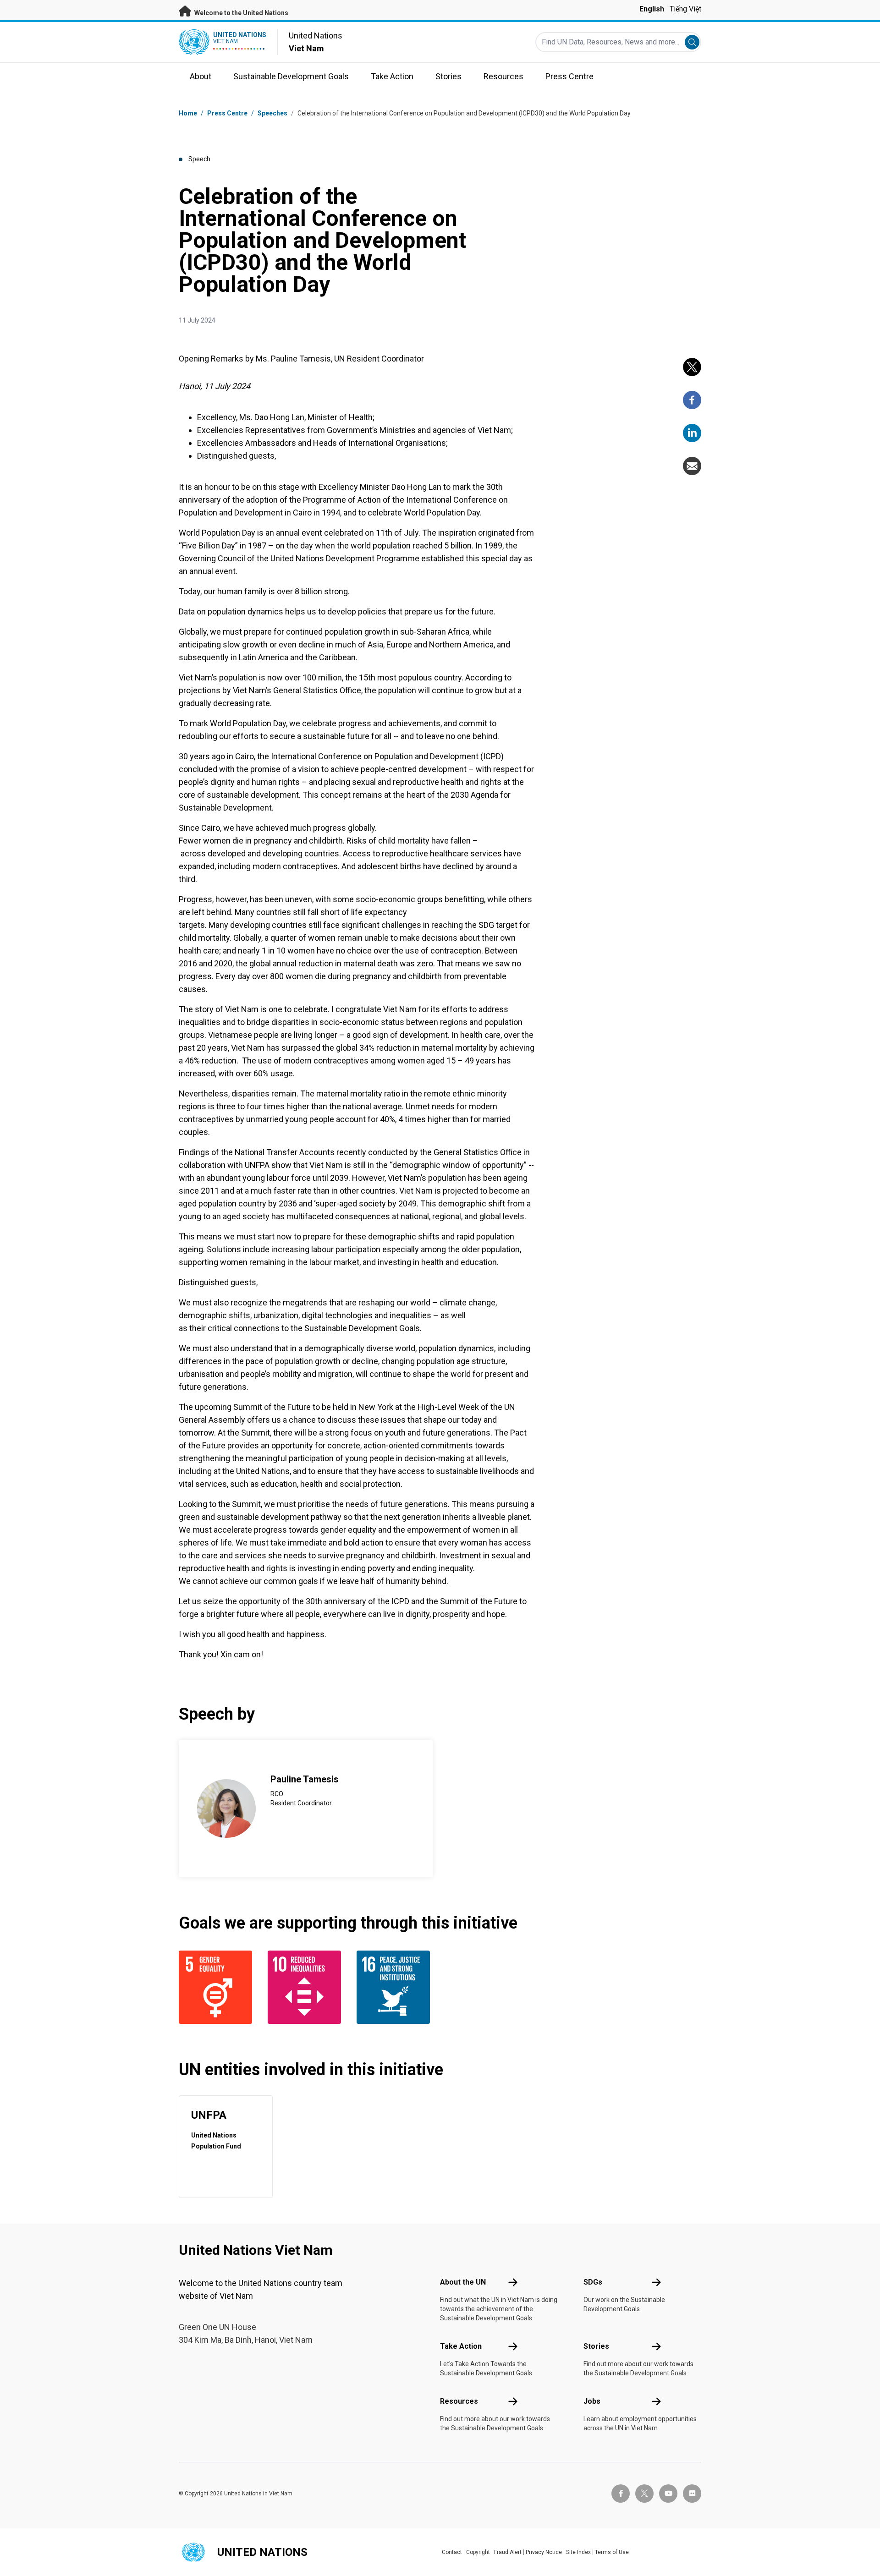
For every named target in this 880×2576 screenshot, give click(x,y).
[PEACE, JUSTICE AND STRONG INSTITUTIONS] (396, 1987)
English (652, 9)
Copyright (478, 2552)
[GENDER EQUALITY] (218, 1987)
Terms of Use (612, 2552)
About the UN (463, 2282)
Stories (596, 2346)
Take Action (461, 2346)
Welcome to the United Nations (241, 13)
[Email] (692, 466)
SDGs (593, 2282)
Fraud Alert (508, 2552)
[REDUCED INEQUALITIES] (307, 1987)
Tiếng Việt (685, 9)
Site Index (578, 2552)
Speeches (272, 113)
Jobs (592, 2401)
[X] (692, 367)
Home (188, 113)
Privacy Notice (544, 2552)
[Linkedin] (692, 433)
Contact (452, 2552)
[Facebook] (692, 400)
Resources (459, 2401)
